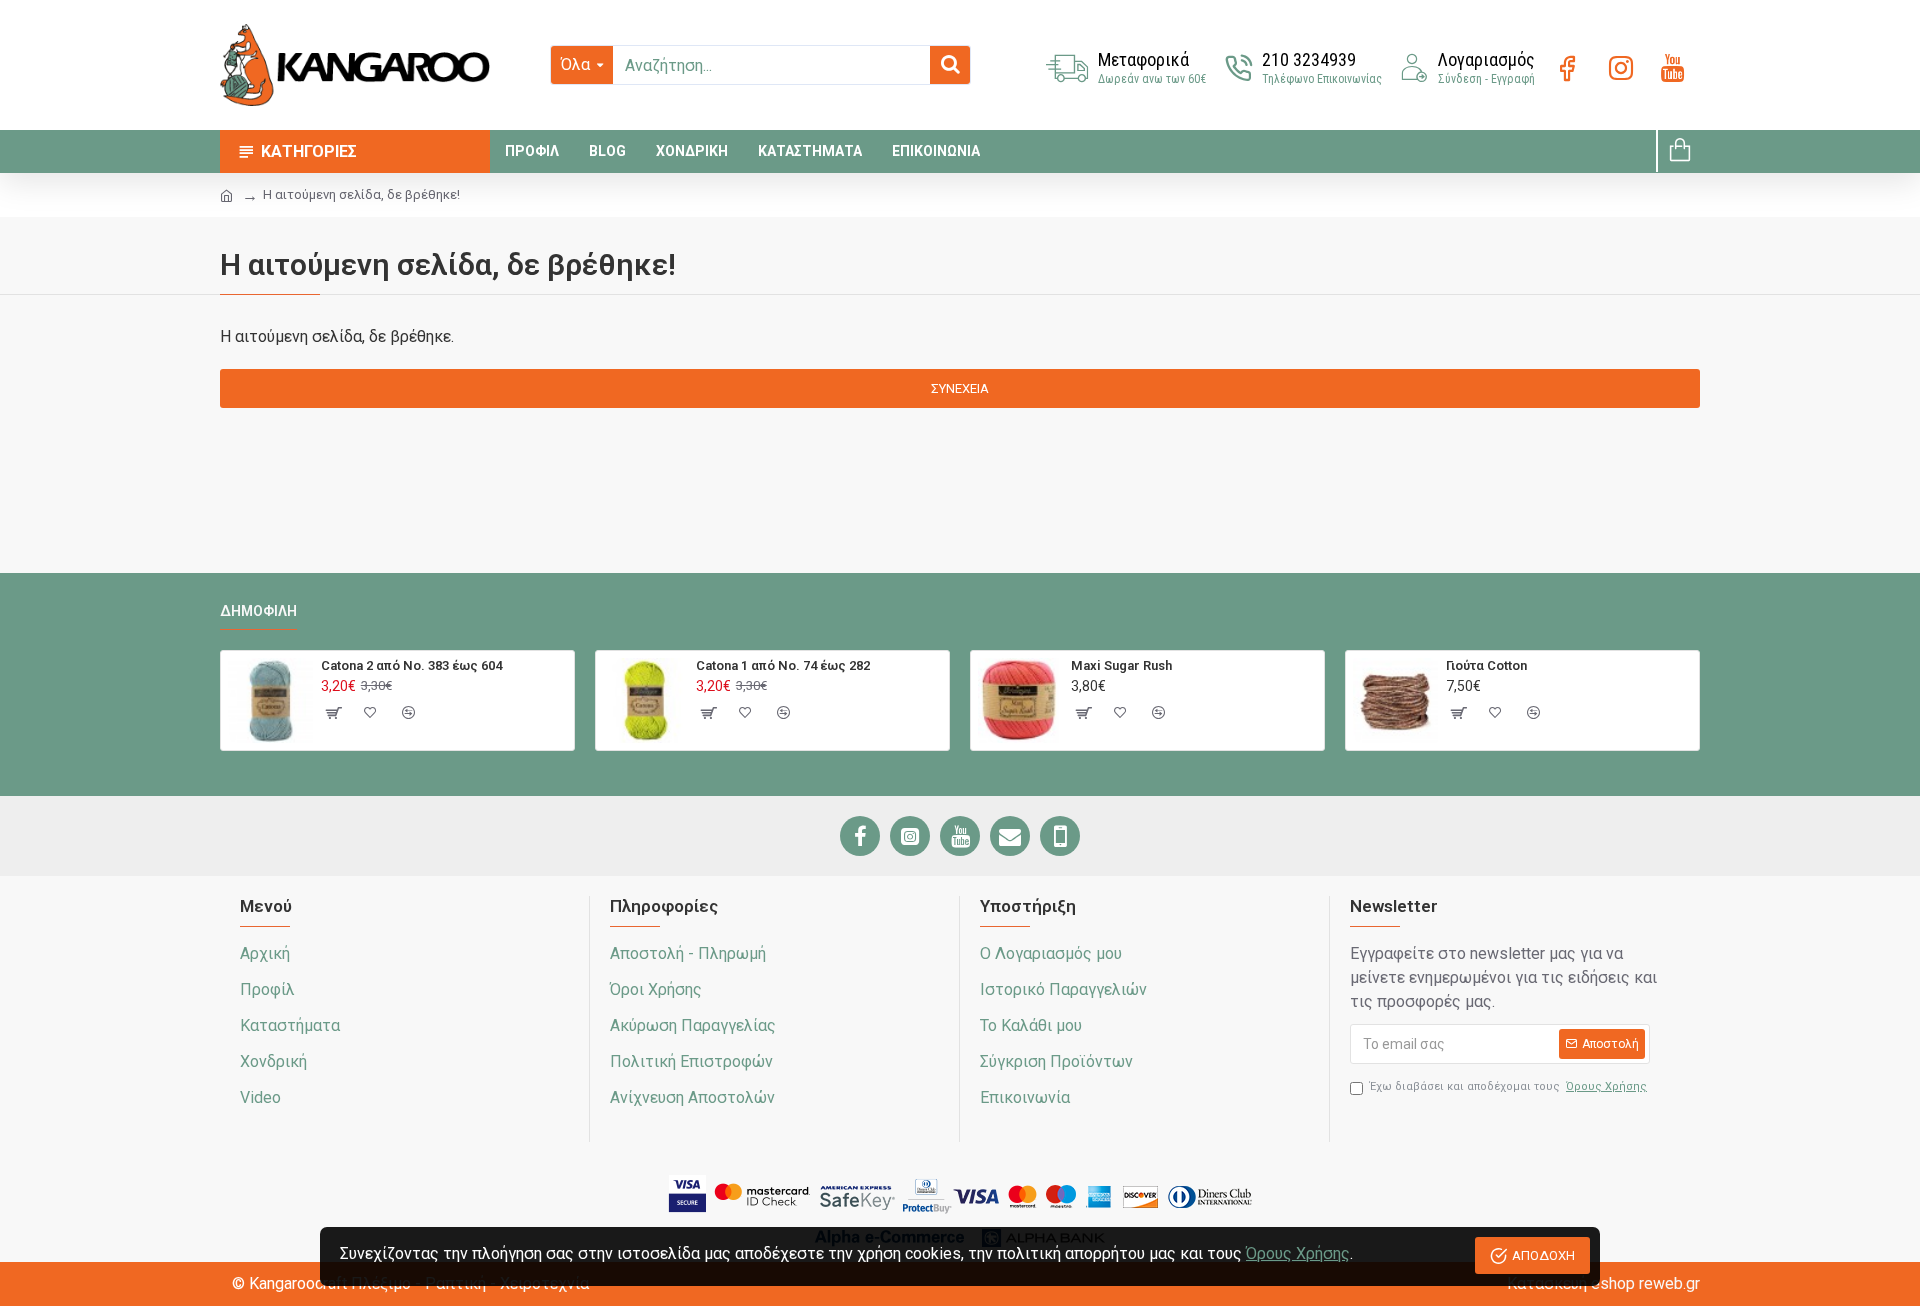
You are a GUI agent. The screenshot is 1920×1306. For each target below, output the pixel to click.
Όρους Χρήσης (1298, 1253)
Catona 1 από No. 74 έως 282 (783, 665)
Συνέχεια (960, 388)
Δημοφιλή (258, 611)
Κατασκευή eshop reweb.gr (1603, 1283)
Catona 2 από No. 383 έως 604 (411, 665)
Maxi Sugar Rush (1121, 665)
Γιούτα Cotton (1486, 665)
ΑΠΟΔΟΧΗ (1543, 1255)
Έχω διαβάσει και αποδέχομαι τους (1508, 1086)
